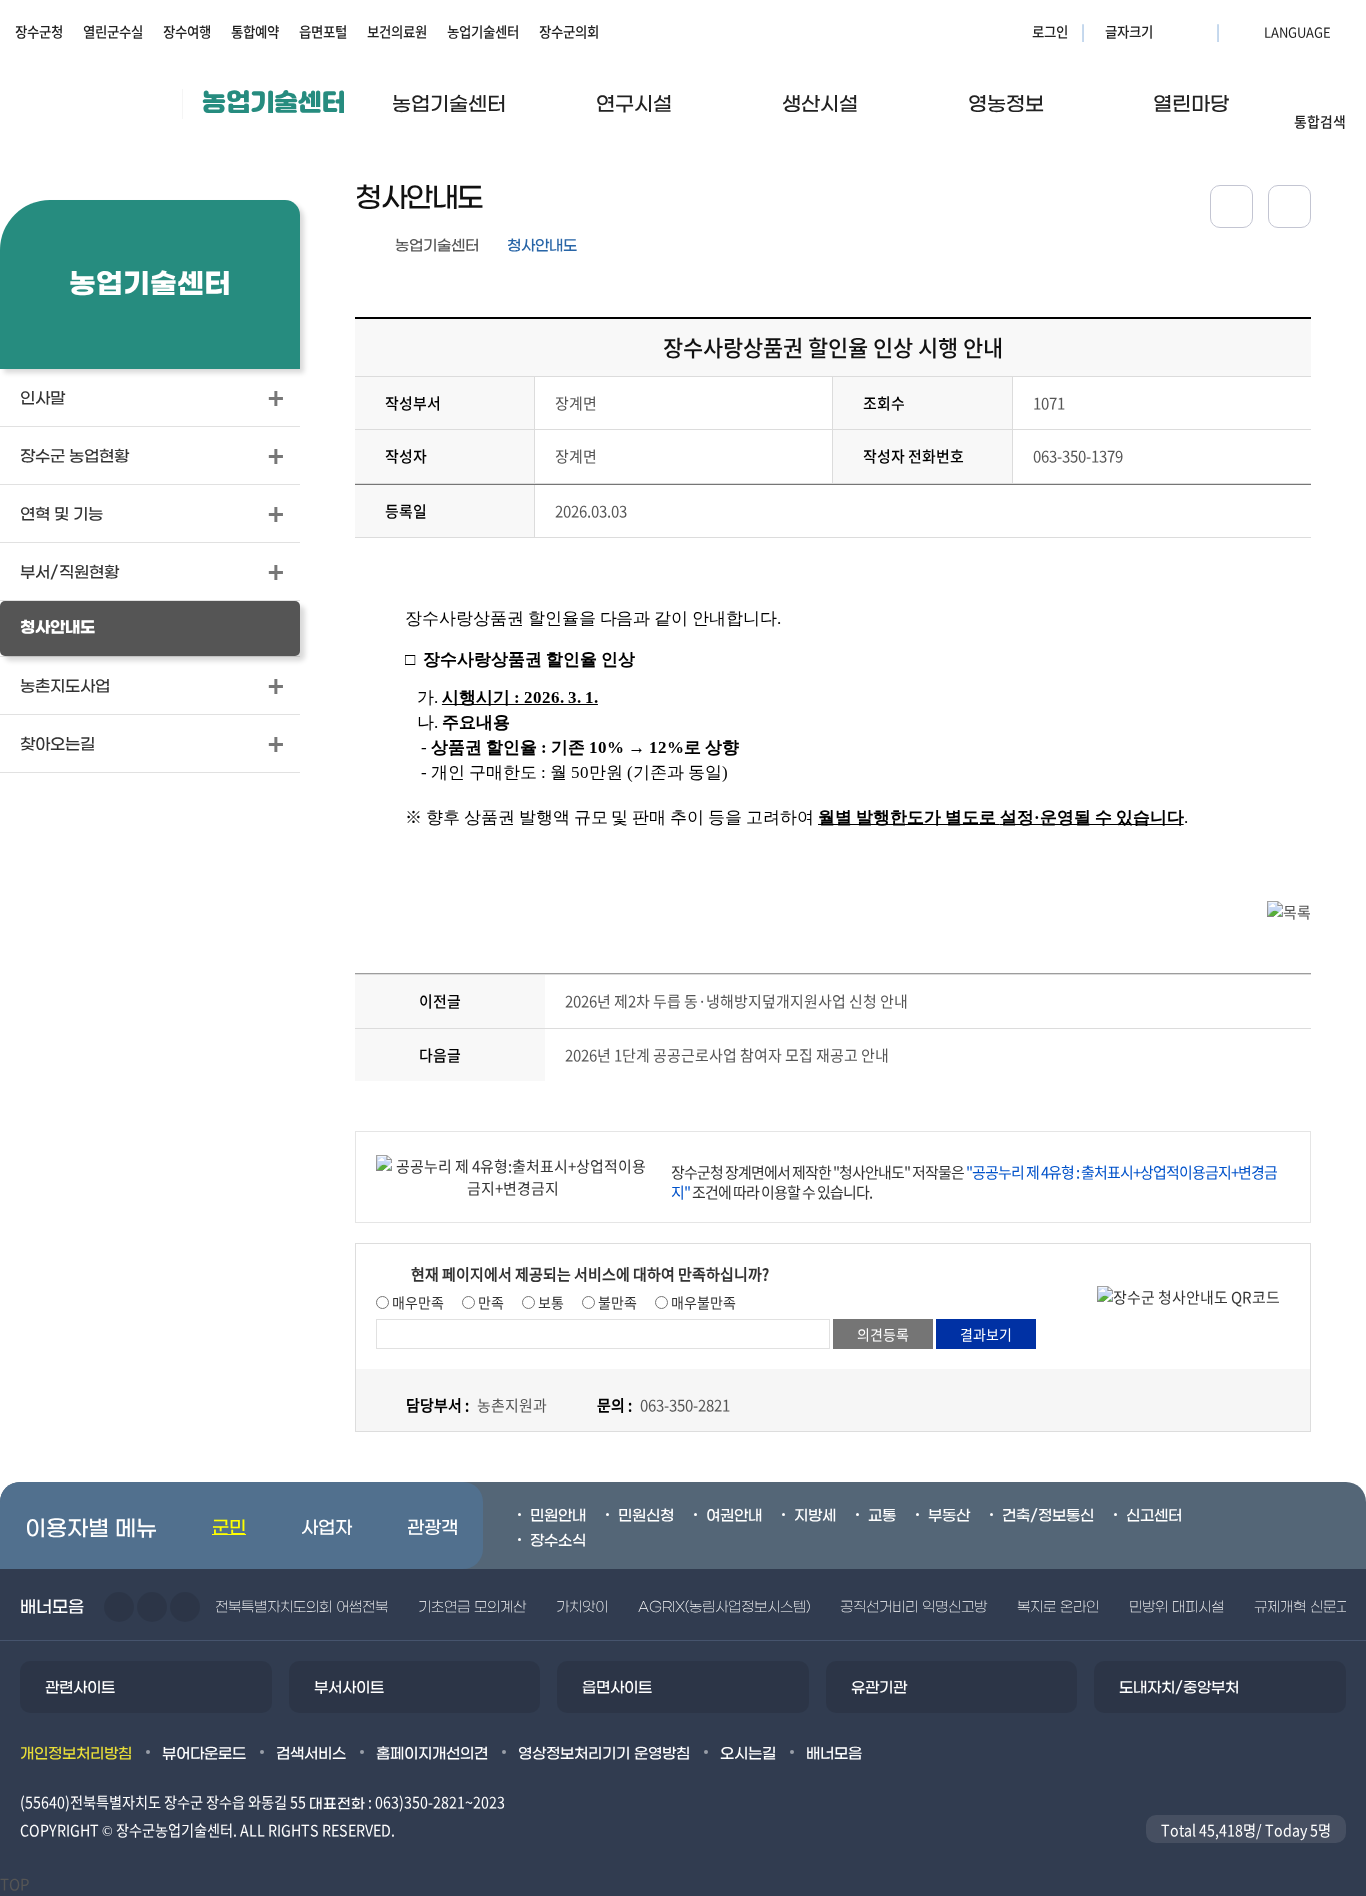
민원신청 (646, 1516)
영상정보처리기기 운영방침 (604, 1754)
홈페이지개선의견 (432, 1754)
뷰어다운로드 (204, 1754)
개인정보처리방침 (76, 1754)
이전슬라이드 (119, 1607)
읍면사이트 (617, 1688)
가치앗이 (582, 1607)
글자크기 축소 (1196, 31)
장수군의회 (569, 31)
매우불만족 (702, 1302)
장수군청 (39, 31)
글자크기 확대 (1171, 31)
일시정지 (185, 1607)
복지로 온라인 (1058, 1607)
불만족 (616, 1302)
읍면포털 (323, 31)
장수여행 (187, 31)
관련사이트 (80, 1688)
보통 (549, 1302)
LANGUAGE (1249, 31)
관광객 (432, 1528)
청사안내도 (542, 246)
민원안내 (558, 1516)
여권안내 (734, 1516)
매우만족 (416, 1302)
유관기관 (879, 1688)
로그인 (1050, 31)
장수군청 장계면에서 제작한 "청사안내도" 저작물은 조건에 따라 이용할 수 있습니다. (974, 1182)
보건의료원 (397, 31)
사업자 (326, 1528)
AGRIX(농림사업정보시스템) (724, 1607)
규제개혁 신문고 (1301, 1607)
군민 (229, 1528)
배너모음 (834, 1754)
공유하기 (1231, 206)
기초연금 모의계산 (472, 1607)
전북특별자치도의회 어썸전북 (301, 1607)
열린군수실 (113, 31)
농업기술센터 (483, 31)
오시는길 (748, 1754)
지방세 (815, 1516)
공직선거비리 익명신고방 (913, 1607)
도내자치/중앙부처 (1179, 1688)
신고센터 (1154, 1516)
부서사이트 (349, 1688)
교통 (882, 1516)
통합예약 (255, 31)
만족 (489, 1302)
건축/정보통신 (1048, 1516)
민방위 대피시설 (1176, 1607)
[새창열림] (1289, 206)
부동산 (949, 1516)
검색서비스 (311, 1754)
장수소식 (558, 1541)
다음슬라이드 (152, 1607)
